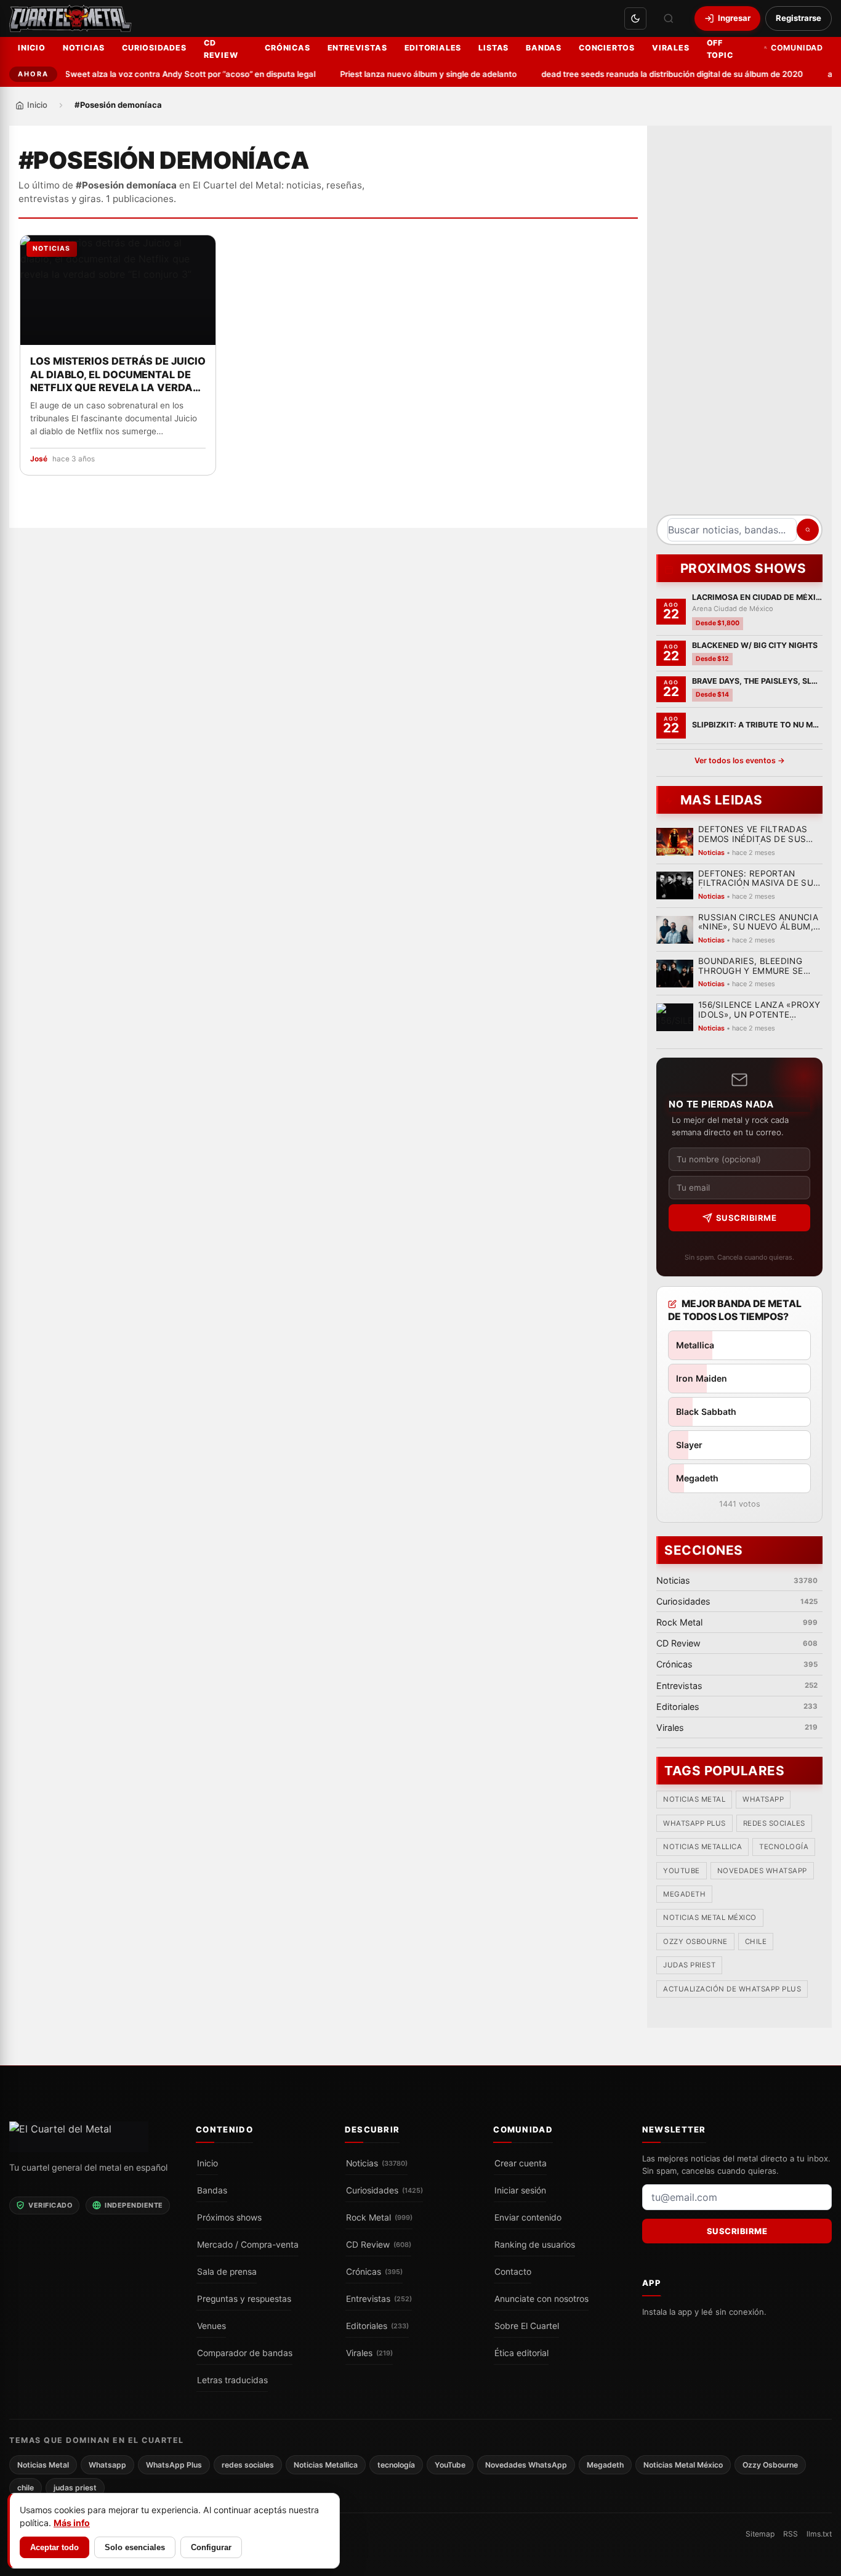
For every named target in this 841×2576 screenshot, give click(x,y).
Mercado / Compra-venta (248, 2244)
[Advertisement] (739, 325)
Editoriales (433, 48)
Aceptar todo (54, 2547)
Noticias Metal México (710, 1918)
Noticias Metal (694, 1800)
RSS (791, 2534)
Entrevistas (357, 48)
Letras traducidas (232, 2380)
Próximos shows (229, 2217)
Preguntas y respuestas (244, 2298)
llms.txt (819, 2534)
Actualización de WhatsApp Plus (732, 1989)
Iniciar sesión (520, 2190)
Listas (493, 48)
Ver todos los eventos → (740, 760)
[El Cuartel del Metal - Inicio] (70, 18)
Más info (72, 2523)
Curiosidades (154, 48)
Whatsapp (763, 1800)
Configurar (211, 2547)
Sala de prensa (227, 2271)
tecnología (784, 1847)
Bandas (544, 48)
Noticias (84, 48)
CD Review (221, 49)
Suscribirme (746, 1218)
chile (756, 1942)
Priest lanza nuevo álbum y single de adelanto (408, 74)
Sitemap (760, 2534)
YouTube (682, 1871)
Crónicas (287, 48)
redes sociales (774, 1823)
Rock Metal (379, 2217)
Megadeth (684, 1895)
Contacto (513, 2271)
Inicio (32, 48)
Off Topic (720, 49)
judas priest (689, 1966)
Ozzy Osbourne (695, 1942)
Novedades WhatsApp (762, 1871)
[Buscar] (669, 18)
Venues (211, 2325)
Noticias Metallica (702, 1847)
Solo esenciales (135, 2547)
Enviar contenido (528, 2217)
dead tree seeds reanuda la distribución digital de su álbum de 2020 (652, 74)
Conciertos (607, 48)
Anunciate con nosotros (541, 2298)
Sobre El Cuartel (527, 2325)
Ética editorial (521, 2352)
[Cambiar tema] (635, 18)
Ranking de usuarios (535, 2244)
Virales (671, 48)
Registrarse (799, 18)
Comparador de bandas (245, 2352)
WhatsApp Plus (694, 1823)
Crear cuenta (521, 2163)
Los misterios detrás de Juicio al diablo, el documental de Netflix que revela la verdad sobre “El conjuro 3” (118, 375)
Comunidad (797, 48)
